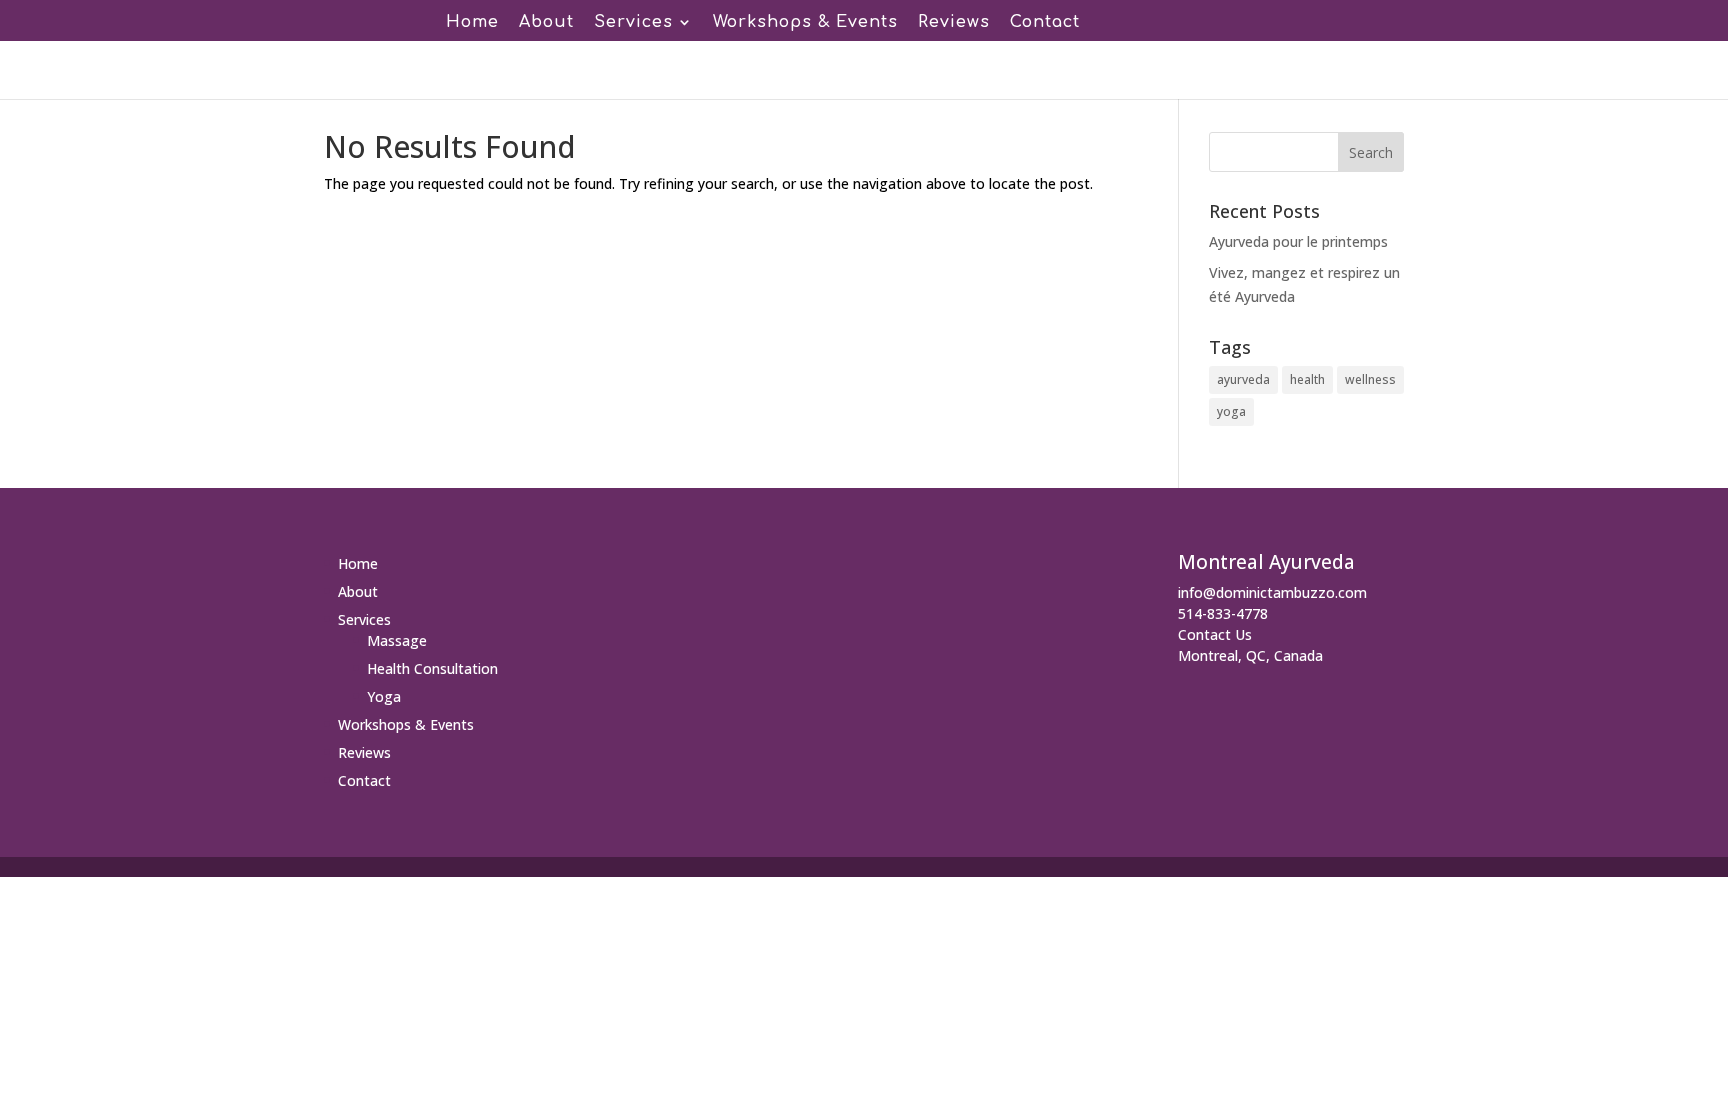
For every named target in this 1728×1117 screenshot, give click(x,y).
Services (633, 23)
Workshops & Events (805, 23)
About (546, 23)
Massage (397, 640)
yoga (1231, 411)
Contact (1045, 23)
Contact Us (1215, 634)
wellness (1370, 379)
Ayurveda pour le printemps (1298, 241)
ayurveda (1243, 379)
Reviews (954, 23)
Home (472, 23)
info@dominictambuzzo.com (1272, 592)
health (1307, 379)
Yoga (384, 696)
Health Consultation (432, 668)
